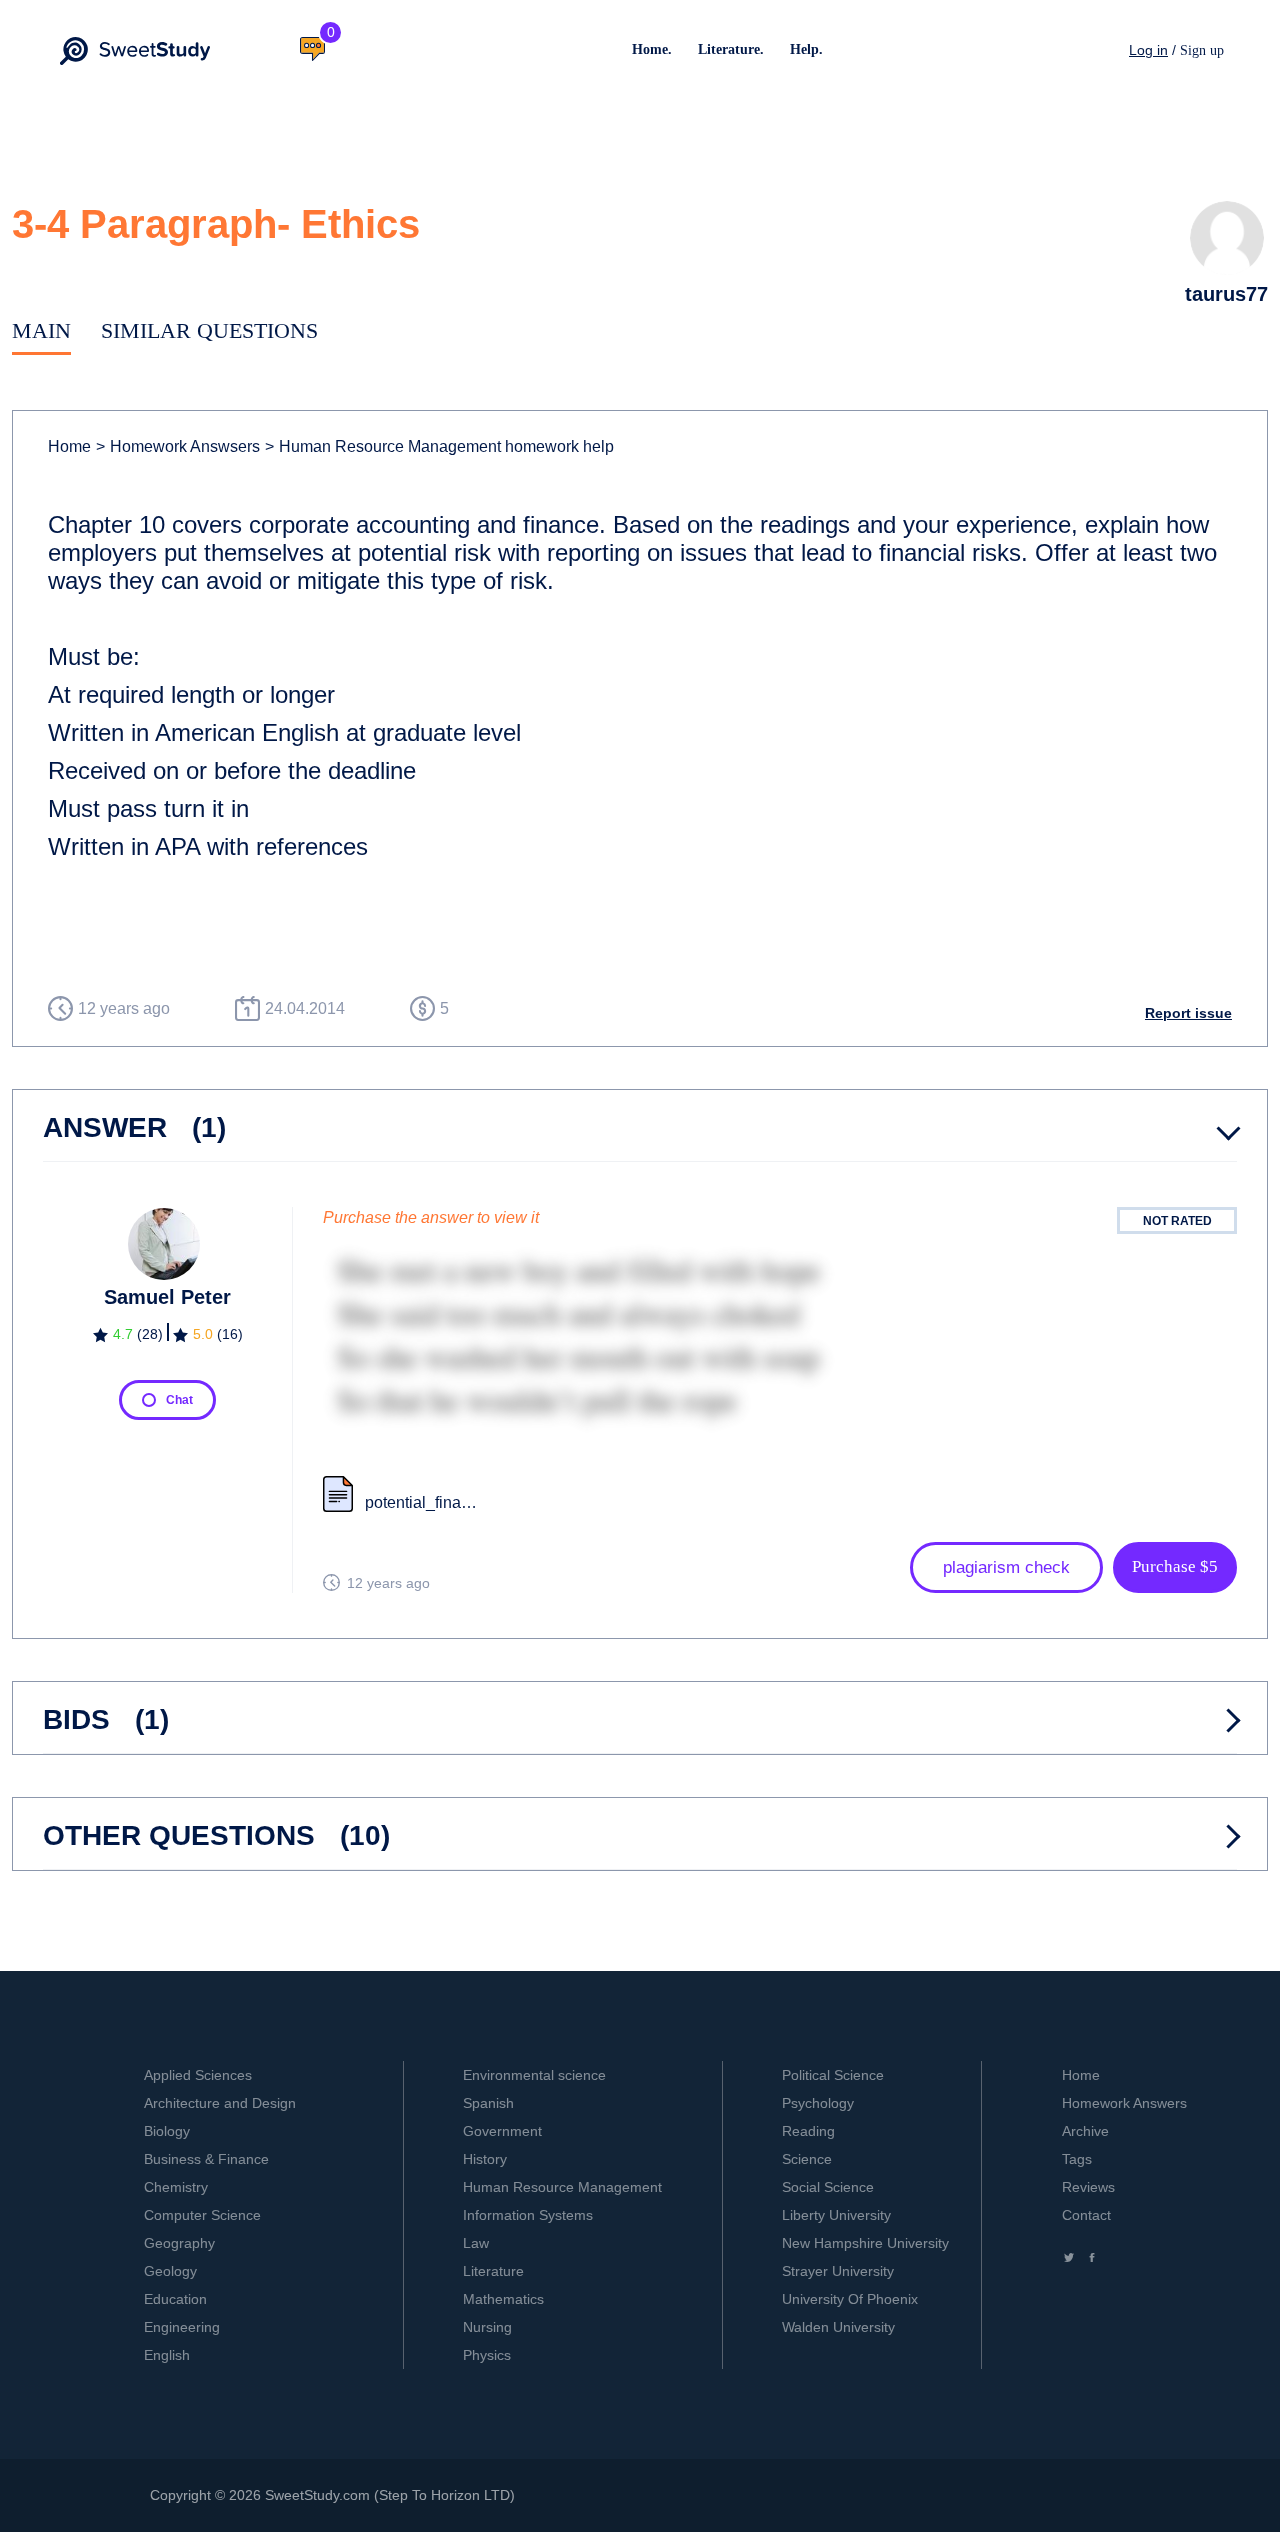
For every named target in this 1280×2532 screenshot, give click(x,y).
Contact (1086, 2215)
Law (476, 2243)
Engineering (182, 2327)
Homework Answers (1124, 2103)
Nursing (487, 2327)
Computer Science (202, 2215)
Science (807, 2159)
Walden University (838, 2327)
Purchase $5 (1175, 1566)
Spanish (488, 2103)
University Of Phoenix (850, 2299)
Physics (487, 2355)
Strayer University (838, 2271)
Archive (1085, 2131)
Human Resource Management (562, 2187)
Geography (179, 2243)
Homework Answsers (178, 446)
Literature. (731, 49)
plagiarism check (1006, 1567)
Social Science (828, 2187)
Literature (493, 2271)
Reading (808, 2131)
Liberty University (836, 2215)
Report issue (1188, 1013)
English (167, 2355)
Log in (1148, 50)
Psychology (818, 2103)
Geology (170, 2271)
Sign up (1202, 50)
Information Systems (528, 2215)
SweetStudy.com (317, 2495)
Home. (652, 49)
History (485, 2159)
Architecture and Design (220, 2103)
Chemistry (176, 2187)
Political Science (833, 2075)
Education (175, 2299)
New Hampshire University (865, 2243)
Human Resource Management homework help (439, 446)
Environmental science (534, 2075)
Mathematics (503, 2299)
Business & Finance (206, 2159)
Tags (1077, 2159)
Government (502, 2131)
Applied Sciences (198, 2075)
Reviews (1088, 2187)
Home (69, 446)
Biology (167, 2131)
